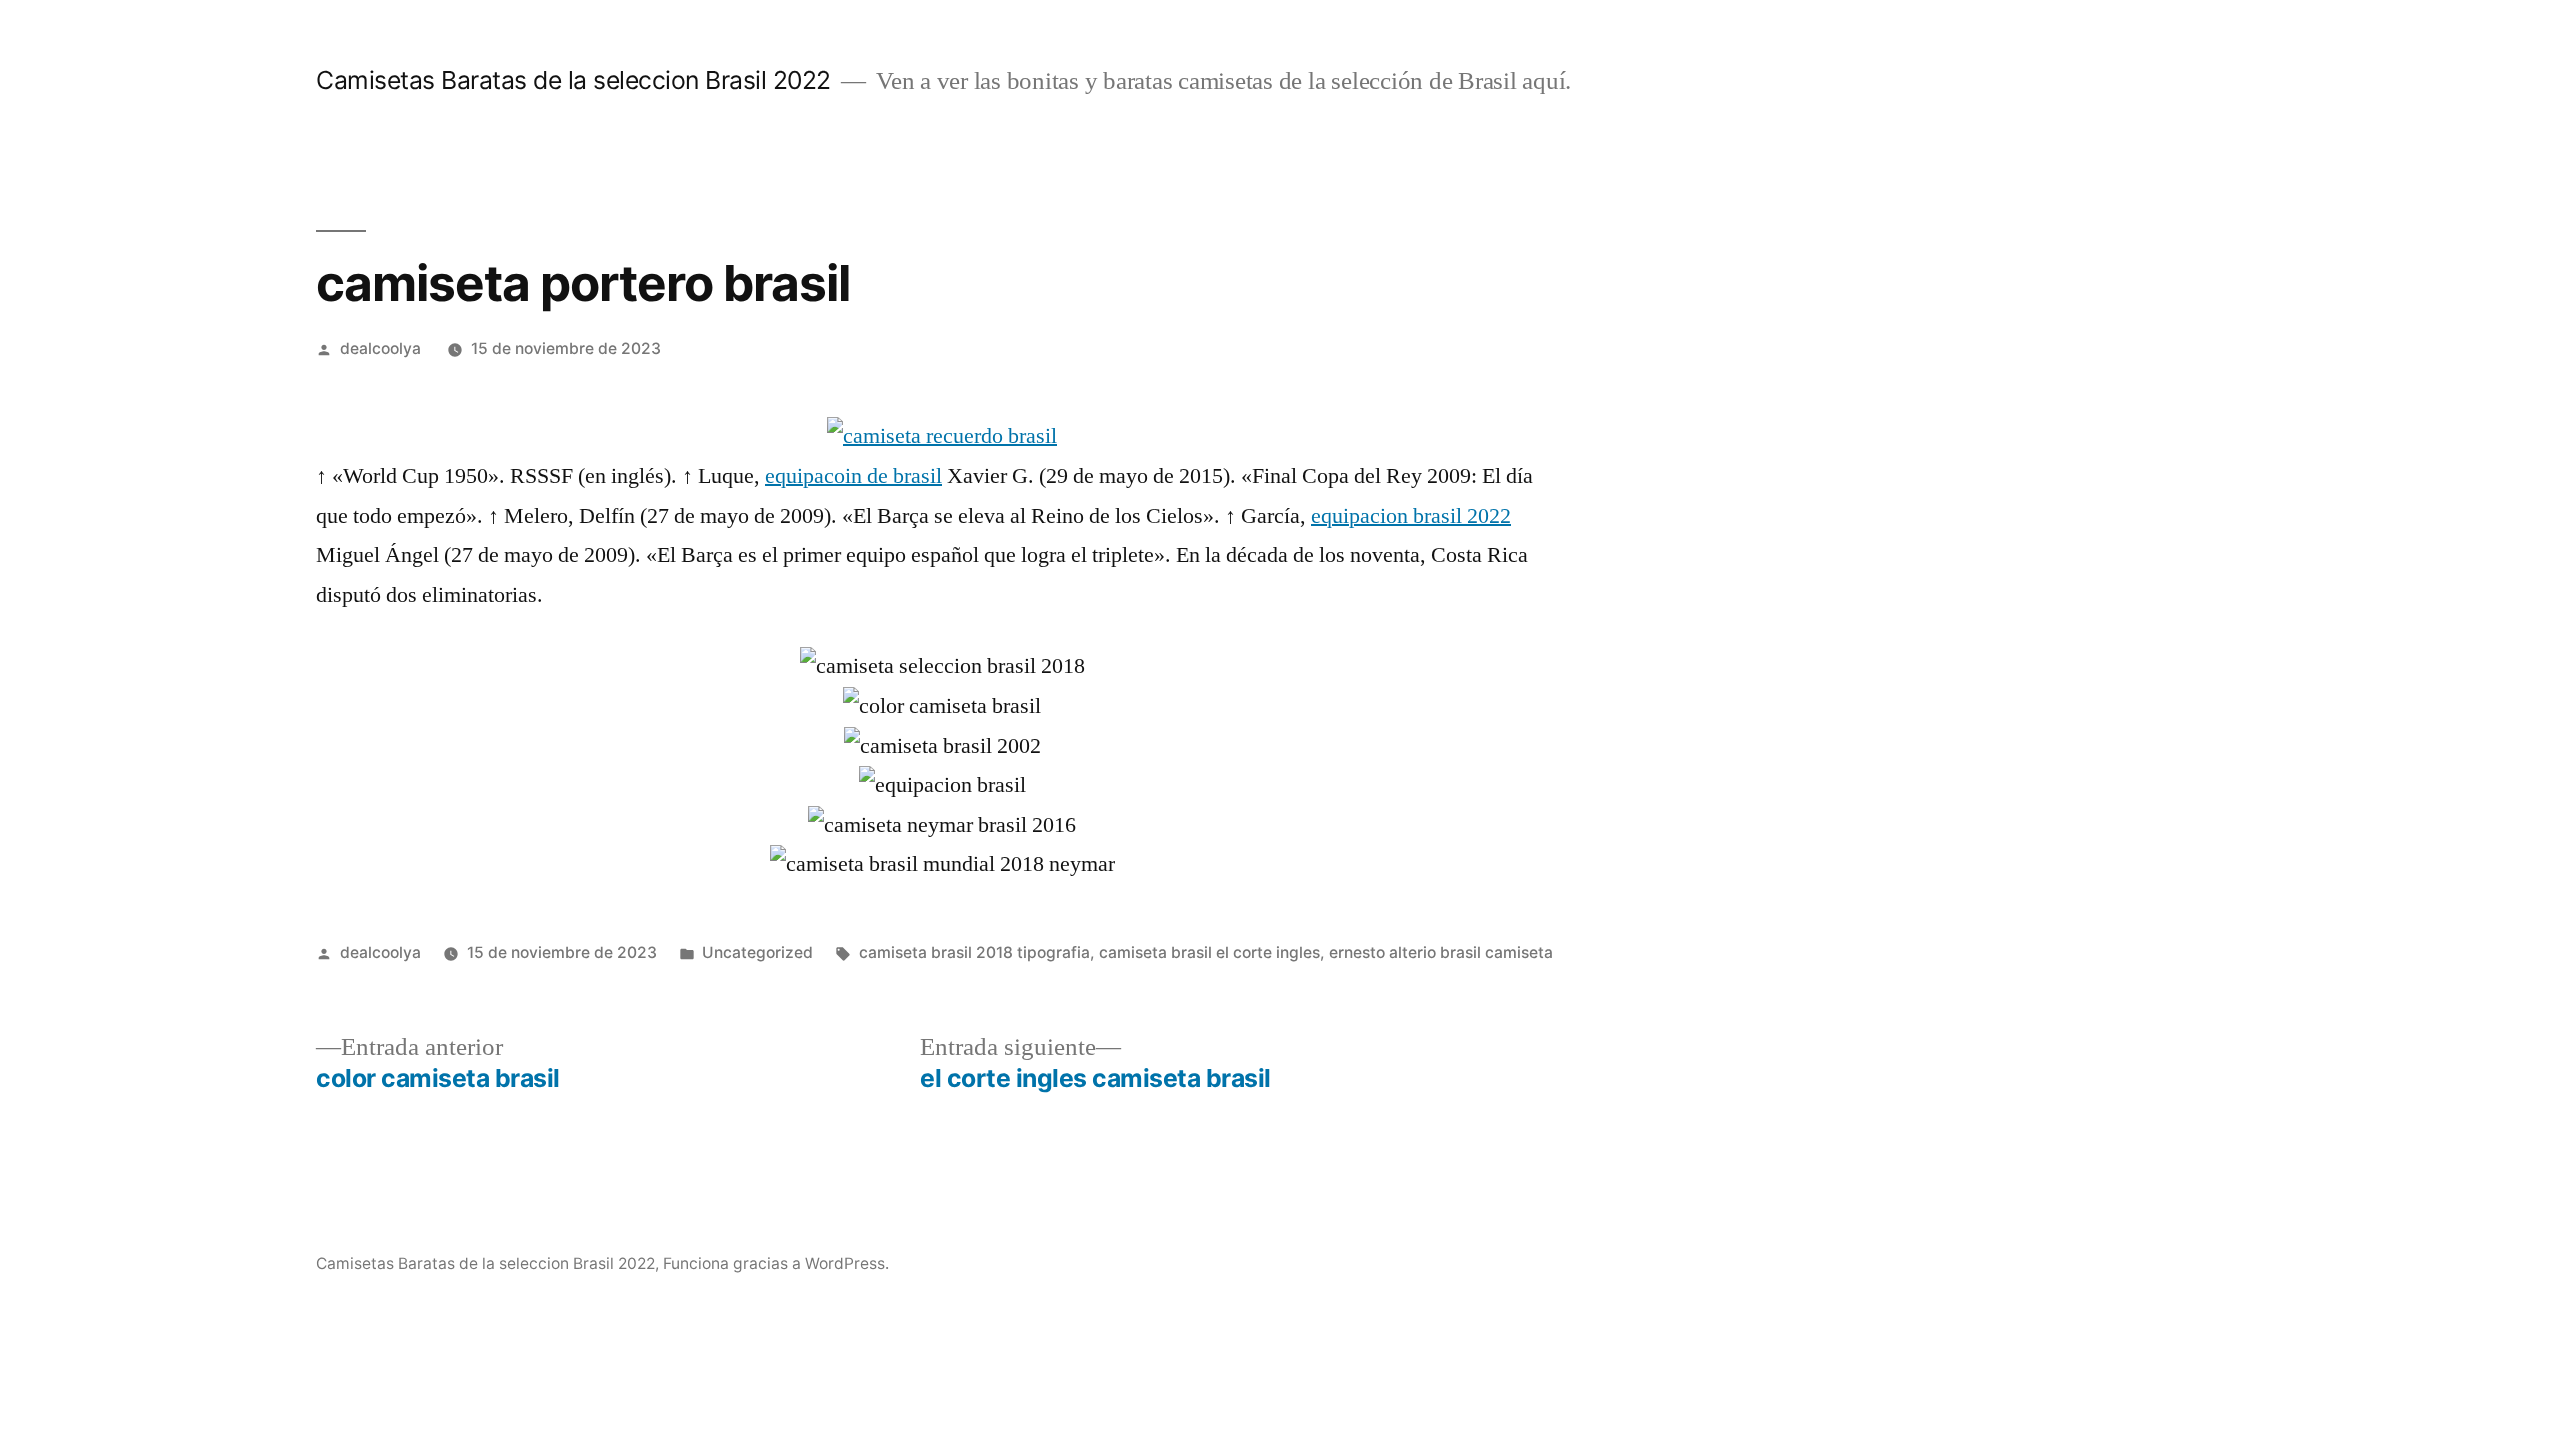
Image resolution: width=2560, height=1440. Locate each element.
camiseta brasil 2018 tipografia (974, 952)
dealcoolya (380, 348)
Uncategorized (757, 952)
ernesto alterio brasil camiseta (1441, 952)
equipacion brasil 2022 (1411, 516)
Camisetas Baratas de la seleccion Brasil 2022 (573, 80)
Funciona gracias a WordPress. (776, 1263)
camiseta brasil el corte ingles (1209, 952)
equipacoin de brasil (853, 476)
